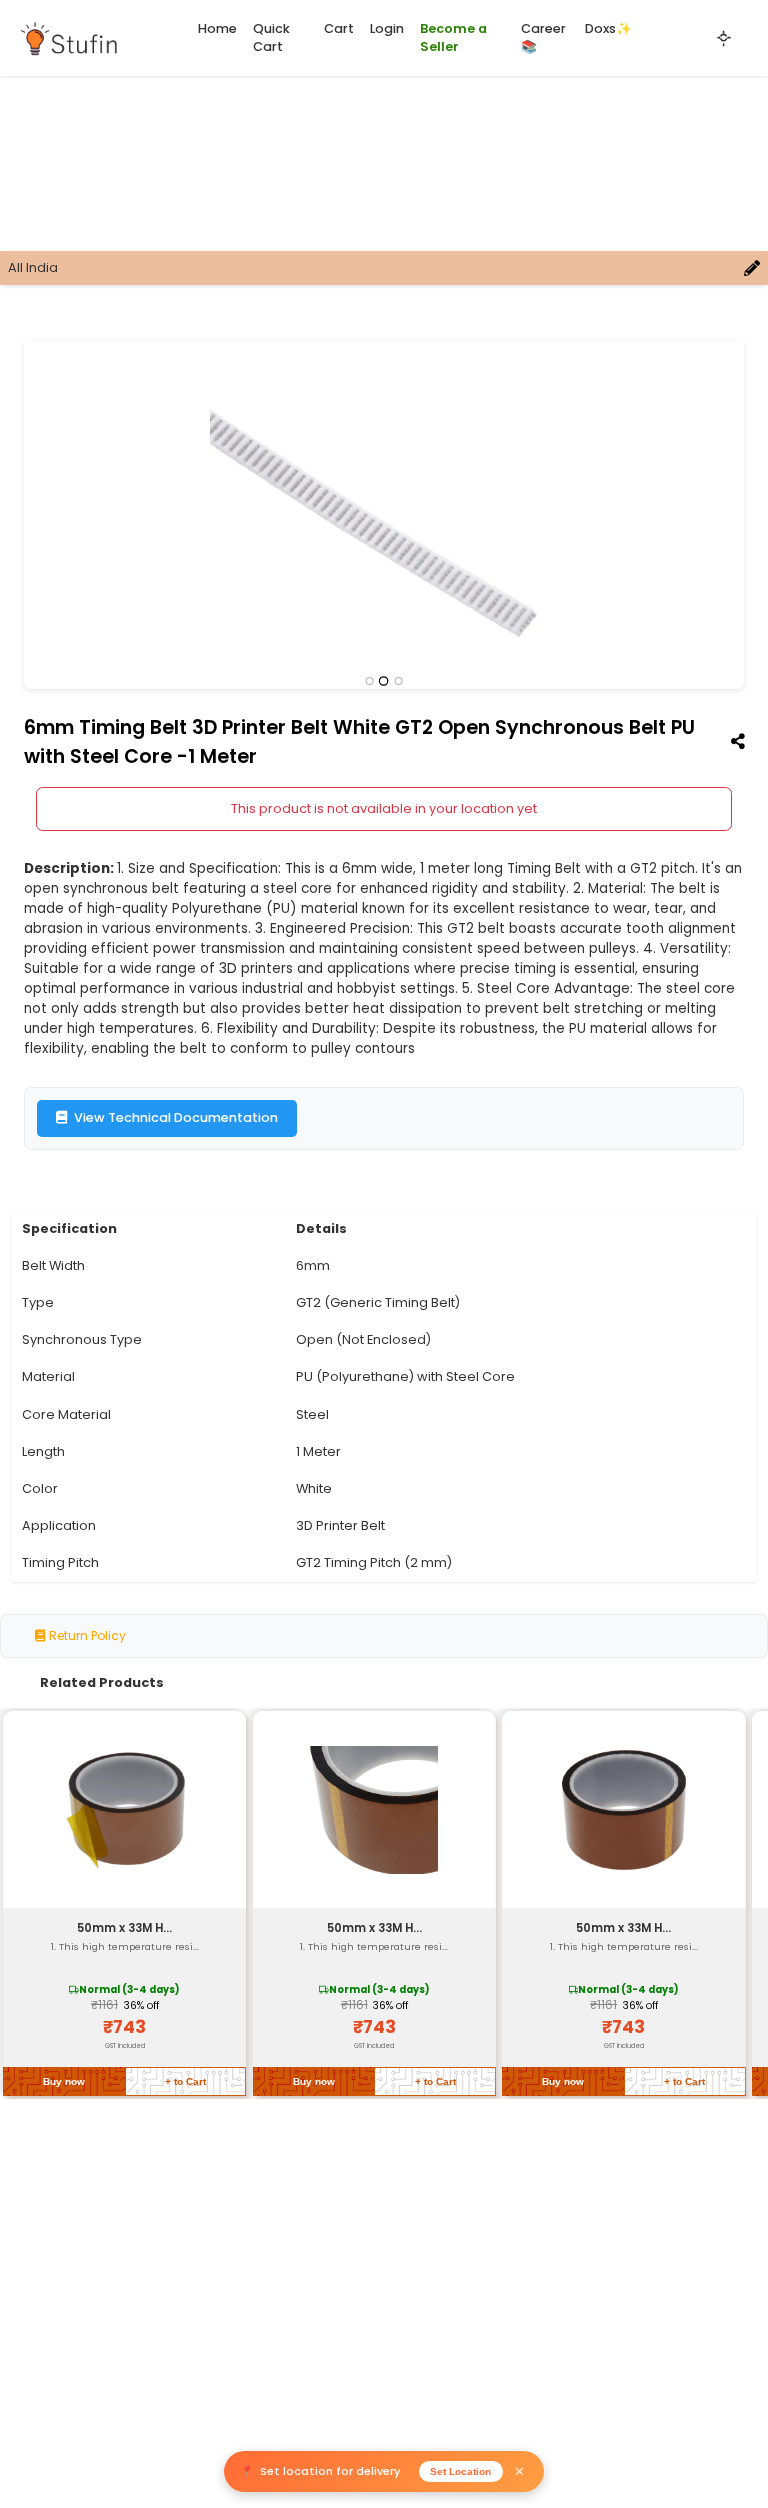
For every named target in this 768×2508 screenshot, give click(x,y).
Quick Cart (271, 37)
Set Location (460, 2471)
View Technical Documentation (176, 1117)
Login (387, 28)
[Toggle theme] (724, 38)
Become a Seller (453, 37)
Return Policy (86, 1635)
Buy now (64, 2081)
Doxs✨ (608, 28)
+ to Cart (185, 2081)
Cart (339, 28)
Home (217, 28)
